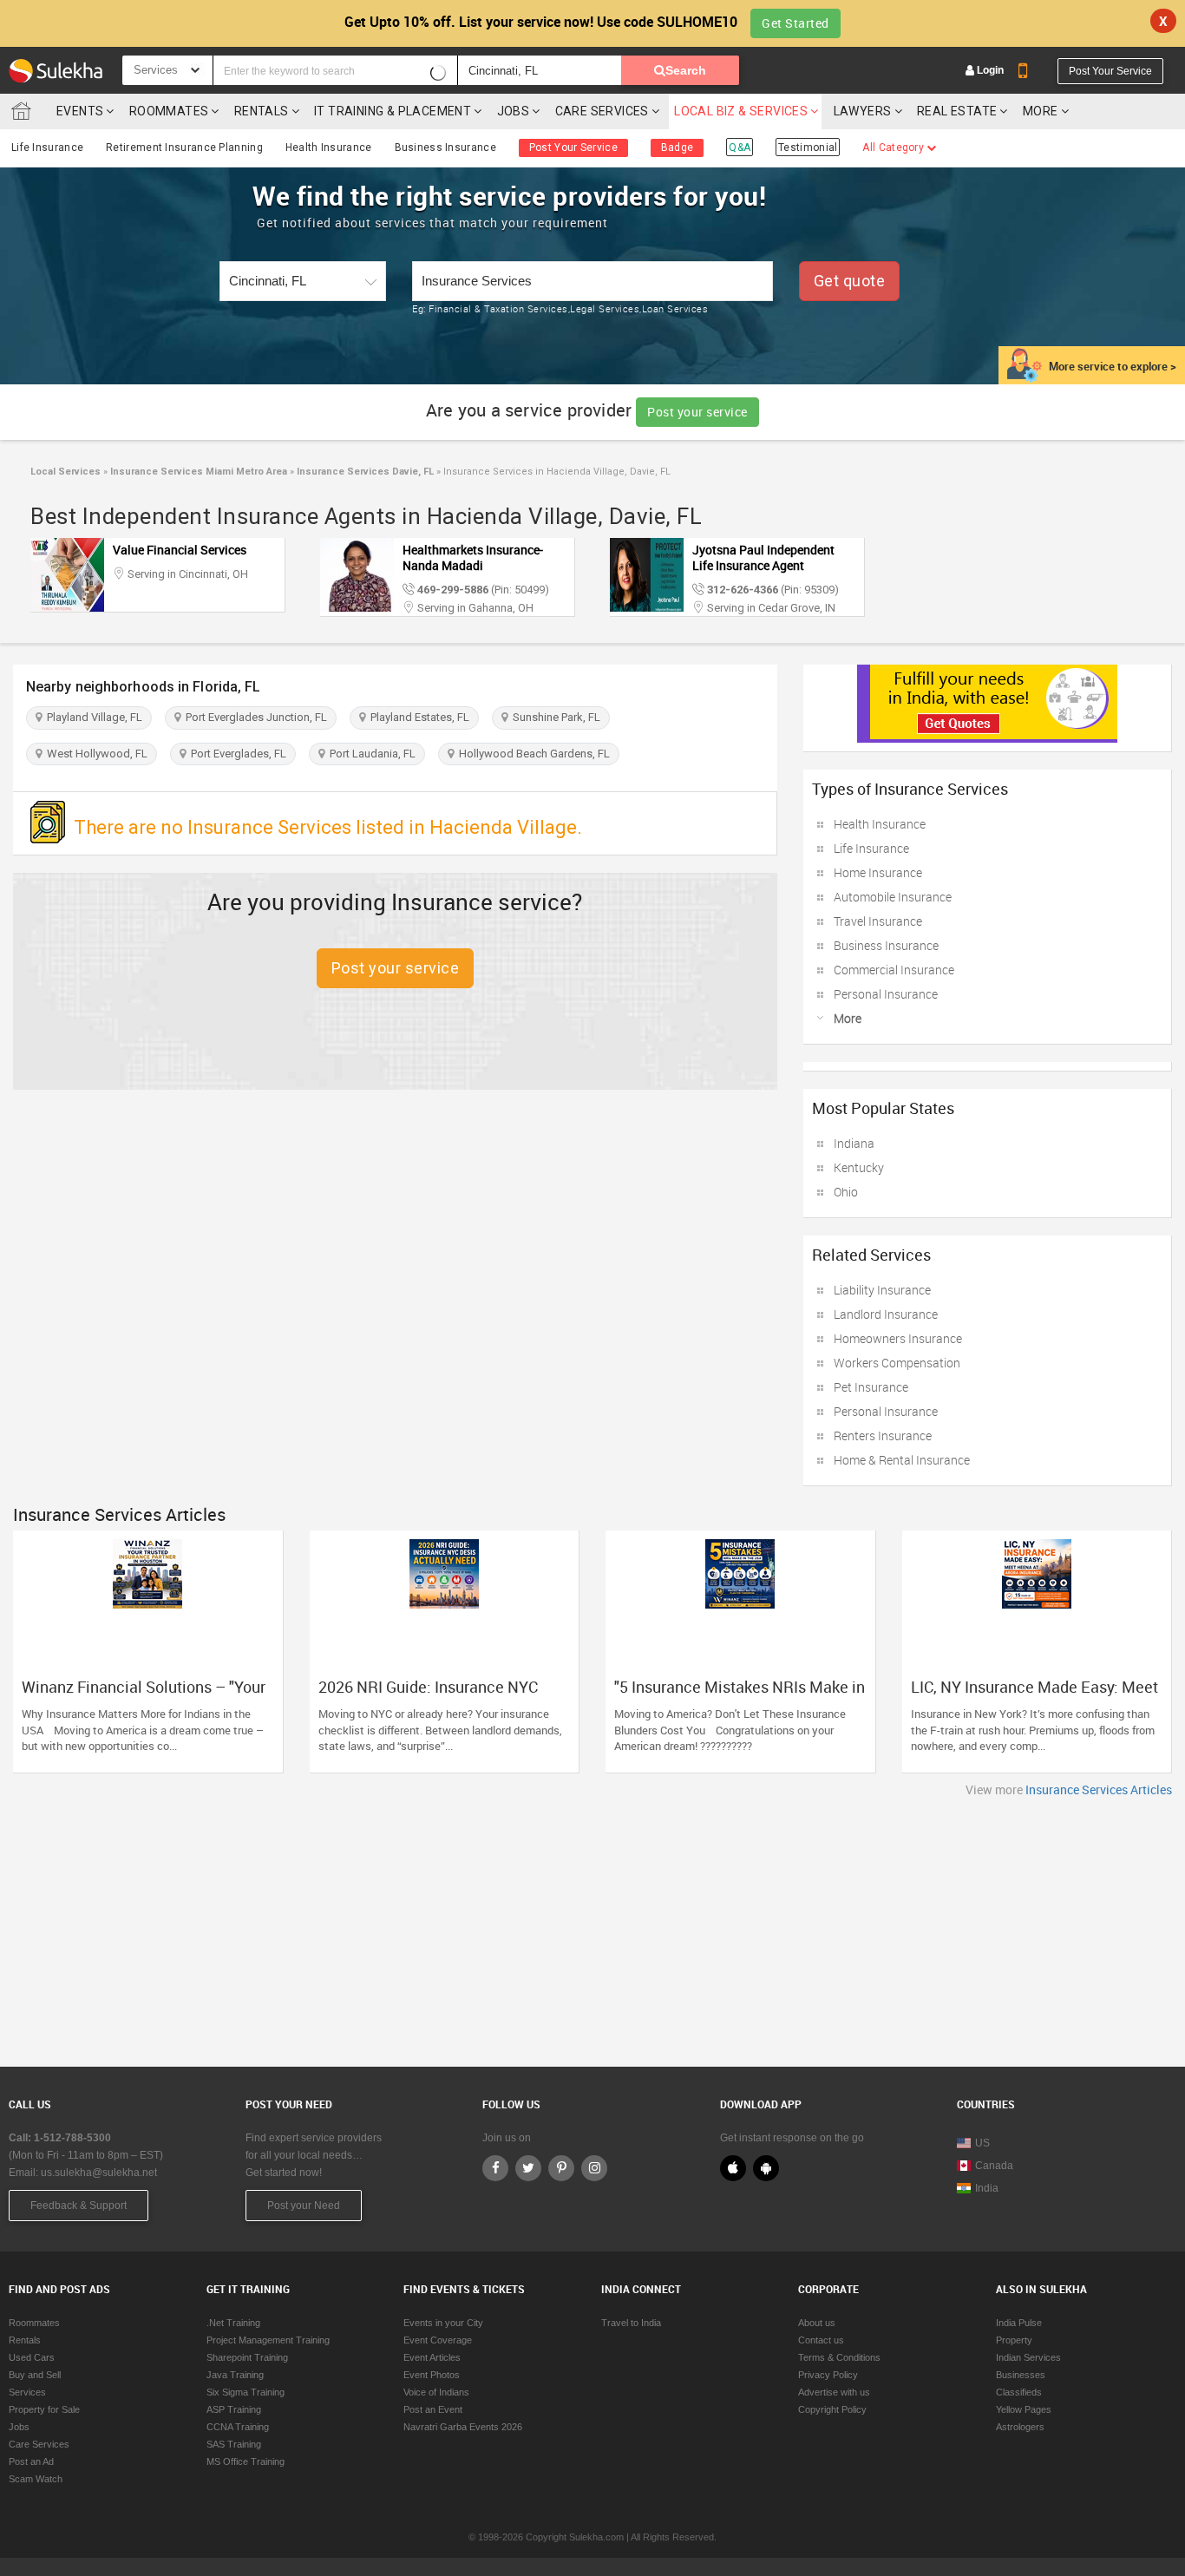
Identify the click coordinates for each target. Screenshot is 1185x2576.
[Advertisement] (592, 1928)
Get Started (795, 23)
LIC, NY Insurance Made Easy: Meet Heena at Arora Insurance (1034, 1695)
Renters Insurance (883, 1435)
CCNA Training (238, 2427)
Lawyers (863, 111)
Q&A (740, 147)
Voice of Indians (436, 2392)
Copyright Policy (832, 2409)
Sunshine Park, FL (554, 717)
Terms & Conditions (839, 2357)
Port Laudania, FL (370, 754)
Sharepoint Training (247, 2357)
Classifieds (1019, 2392)
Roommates (169, 111)
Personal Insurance (886, 994)
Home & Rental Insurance (902, 1460)
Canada (994, 2166)
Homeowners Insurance (898, 1338)
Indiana (854, 1143)
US (982, 2143)
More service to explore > (1113, 366)
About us (817, 2323)
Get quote (850, 281)
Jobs (514, 111)
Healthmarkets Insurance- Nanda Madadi (473, 557)
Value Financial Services (180, 550)
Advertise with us (834, 2392)
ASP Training (234, 2409)
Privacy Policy (828, 2375)
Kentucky (859, 1167)
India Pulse (1019, 2323)
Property (1014, 2340)
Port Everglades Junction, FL (254, 717)
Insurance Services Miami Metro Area (197, 472)
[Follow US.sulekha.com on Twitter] (528, 2168)
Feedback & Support (79, 2206)
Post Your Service (1110, 71)
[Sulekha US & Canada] (56, 70)
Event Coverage (438, 2340)
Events (80, 111)
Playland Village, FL (92, 717)
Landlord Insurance (886, 1314)
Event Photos (432, 2375)
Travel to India (631, 2323)
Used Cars (32, 2357)
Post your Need (304, 2206)
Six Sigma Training (246, 2392)
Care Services (602, 111)
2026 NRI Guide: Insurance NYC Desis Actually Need (428, 1695)
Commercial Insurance (894, 970)
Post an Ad (31, 2461)
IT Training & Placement (393, 111)
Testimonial (808, 147)
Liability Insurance (882, 1290)
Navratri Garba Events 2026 (463, 2427)
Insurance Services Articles (1099, 1789)
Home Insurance (878, 872)
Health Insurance (329, 147)
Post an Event (433, 2409)
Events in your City (443, 2323)
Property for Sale (44, 2409)
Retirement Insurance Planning (184, 147)
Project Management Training (268, 2340)
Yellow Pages (1024, 2409)
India (987, 2188)
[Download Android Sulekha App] (766, 2168)
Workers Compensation (897, 1363)
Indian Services (1028, 2357)
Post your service (697, 412)
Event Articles (432, 2357)
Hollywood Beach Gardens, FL (532, 754)
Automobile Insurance (893, 897)
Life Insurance (47, 147)
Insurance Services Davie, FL (364, 472)
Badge (678, 147)
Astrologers (1020, 2427)
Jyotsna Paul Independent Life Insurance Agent (763, 557)
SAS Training (234, 2444)
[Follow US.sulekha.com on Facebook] (495, 2168)
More (1042, 111)
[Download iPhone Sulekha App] (733, 2168)
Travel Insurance (878, 921)
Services (27, 2392)
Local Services (65, 472)
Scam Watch (36, 2479)
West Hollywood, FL (95, 754)
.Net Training (233, 2323)
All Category (894, 147)
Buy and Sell (35, 2375)
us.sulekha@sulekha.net (99, 2173)
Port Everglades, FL (236, 754)
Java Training (235, 2375)
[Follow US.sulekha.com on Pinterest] (561, 2168)
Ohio (846, 1192)
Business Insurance (445, 147)
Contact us (821, 2340)
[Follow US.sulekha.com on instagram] (594, 2168)
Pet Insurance (871, 1387)
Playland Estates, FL (417, 717)
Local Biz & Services (741, 111)
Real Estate (957, 111)
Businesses (1021, 2375)
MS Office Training (246, 2461)
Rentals (262, 111)
